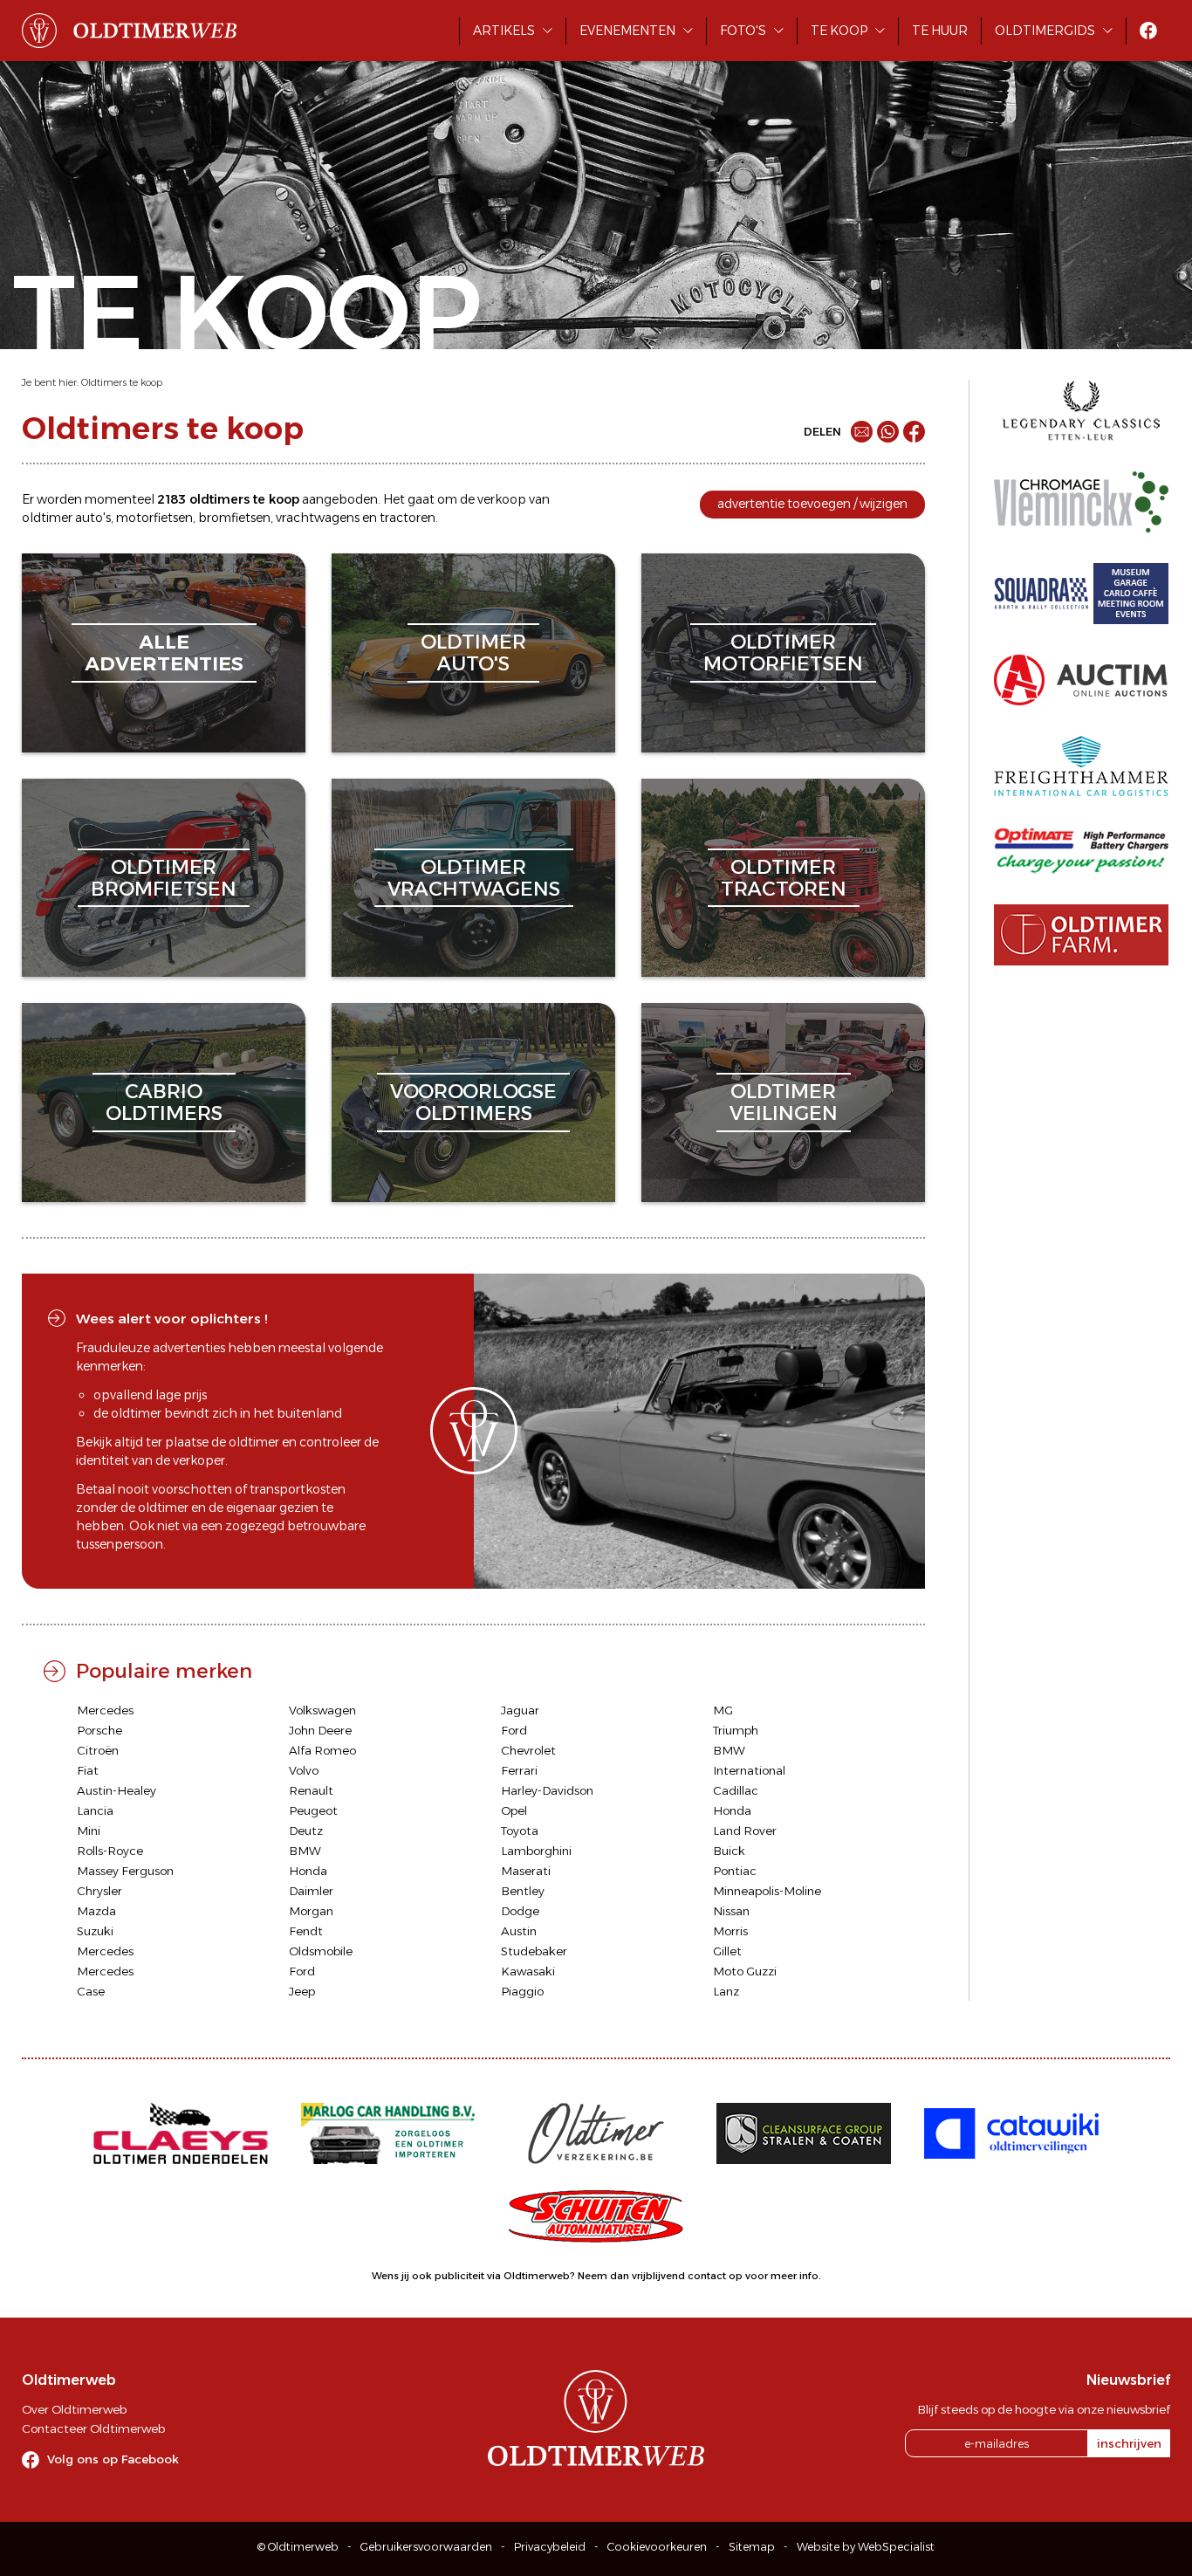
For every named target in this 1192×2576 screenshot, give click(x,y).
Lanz (726, 1991)
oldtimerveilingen (784, 1102)
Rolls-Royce (110, 1851)
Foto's (743, 31)
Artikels (504, 31)
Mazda (96, 1911)
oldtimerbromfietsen (164, 878)
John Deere (320, 1730)
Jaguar (520, 1710)
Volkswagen (322, 1710)
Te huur (940, 31)
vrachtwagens (318, 518)
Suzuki (95, 1931)
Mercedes (105, 1710)
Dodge (520, 1911)
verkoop (502, 499)
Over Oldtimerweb (74, 2409)
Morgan (311, 1911)
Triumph (736, 1730)
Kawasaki (528, 1971)
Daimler (311, 1891)
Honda (732, 1810)
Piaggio (522, 1991)
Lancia (95, 1810)
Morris (730, 1931)
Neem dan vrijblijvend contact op (660, 2276)
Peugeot (313, 1810)
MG (723, 1710)
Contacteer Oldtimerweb (93, 2428)
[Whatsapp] (888, 432)
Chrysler (99, 1891)
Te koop (839, 31)
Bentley (523, 1891)
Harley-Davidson (547, 1790)
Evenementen (627, 31)
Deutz (306, 1831)
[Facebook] (914, 432)
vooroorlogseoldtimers (473, 1102)
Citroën (98, 1750)
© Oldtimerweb (298, 2547)
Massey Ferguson (125, 1871)
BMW (729, 1750)
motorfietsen (154, 518)
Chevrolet (528, 1750)
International (749, 1770)
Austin (519, 1931)
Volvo (304, 1770)
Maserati (526, 1871)
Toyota (520, 1831)
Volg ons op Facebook (113, 2459)
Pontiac (735, 1871)
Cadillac (736, 1790)
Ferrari (519, 1770)
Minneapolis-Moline (767, 1891)
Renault (311, 1790)
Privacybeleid (550, 2547)
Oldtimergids (1045, 31)
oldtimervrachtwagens (474, 878)
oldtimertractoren (784, 878)
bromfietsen (234, 518)
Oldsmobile (321, 1951)
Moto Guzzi (745, 1971)
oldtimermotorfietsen (783, 653)
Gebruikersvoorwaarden (426, 2547)
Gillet (727, 1951)
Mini (89, 1831)
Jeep (302, 1991)
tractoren (408, 518)
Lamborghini (536, 1851)
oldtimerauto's (473, 653)
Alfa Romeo (322, 1750)
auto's (93, 518)
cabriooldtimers (164, 1102)
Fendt (306, 1931)
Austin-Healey (116, 1790)
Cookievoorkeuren (657, 2547)
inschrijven (1129, 2443)
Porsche (99, 1730)
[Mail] (862, 432)
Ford (514, 1730)
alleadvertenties (164, 653)
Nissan (731, 1911)
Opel (514, 1810)
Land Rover (745, 1831)
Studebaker (534, 1951)
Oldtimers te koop (122, 382)
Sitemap (752, 2547)
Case (91, 1991)
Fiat (88, 1770)
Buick (729, 1851)
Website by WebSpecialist (866, 2547)
